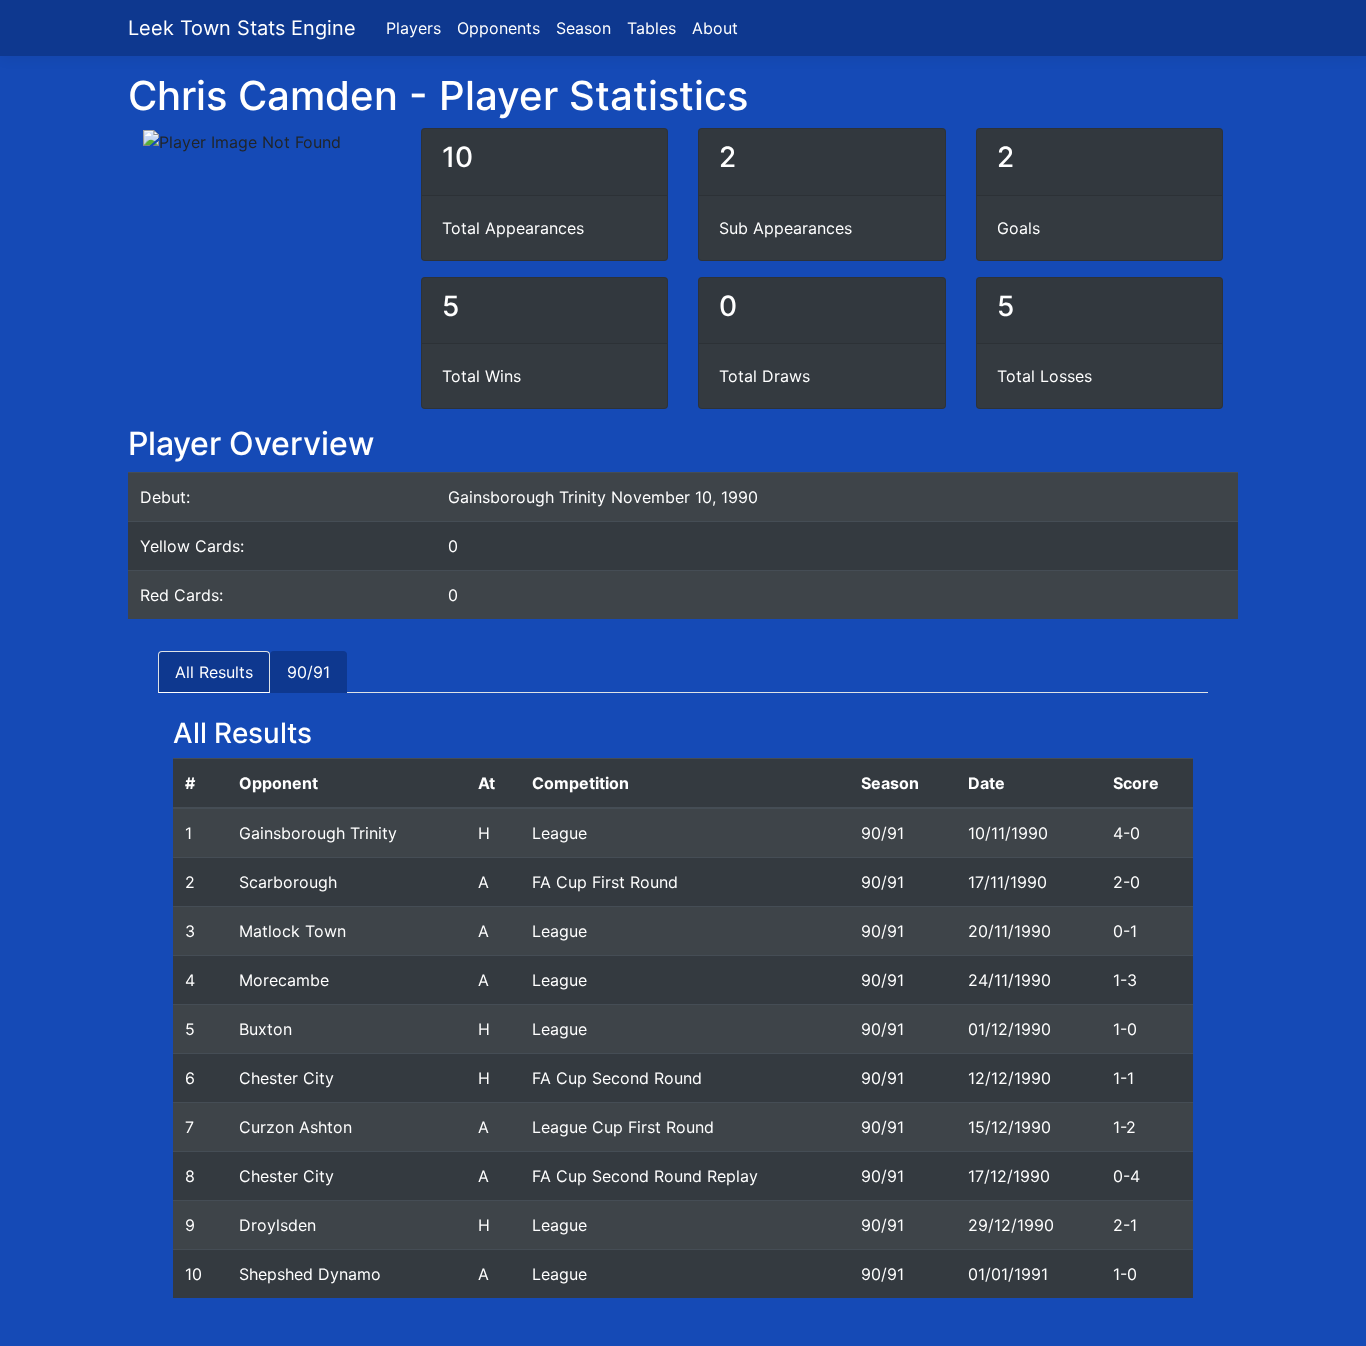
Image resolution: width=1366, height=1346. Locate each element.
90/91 (308, 672)
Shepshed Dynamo (310, 1274)
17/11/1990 (1007, 882)
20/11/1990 (1009, 931)
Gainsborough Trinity (318, 833)
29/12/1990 (1011, 1225)
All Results (214, 672)
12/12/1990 (1009, 1078)
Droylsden (277, 1225)
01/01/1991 (1008, 1274)
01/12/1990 (1009, 1029)
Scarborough (288, 882)
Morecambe (284, 980)
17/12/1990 (1009, 1176)
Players (413, 28)
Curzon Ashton (295, 1127)
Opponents (498, 28)
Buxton (265, 1029)
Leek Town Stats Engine (245, 28)
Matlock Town (292, 931)
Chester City (286, 1078)
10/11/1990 (1008, 833)
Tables (651, 28)
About (715, 28)
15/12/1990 (1009, 1127)
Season (583, 28)
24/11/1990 (1009, 980)
